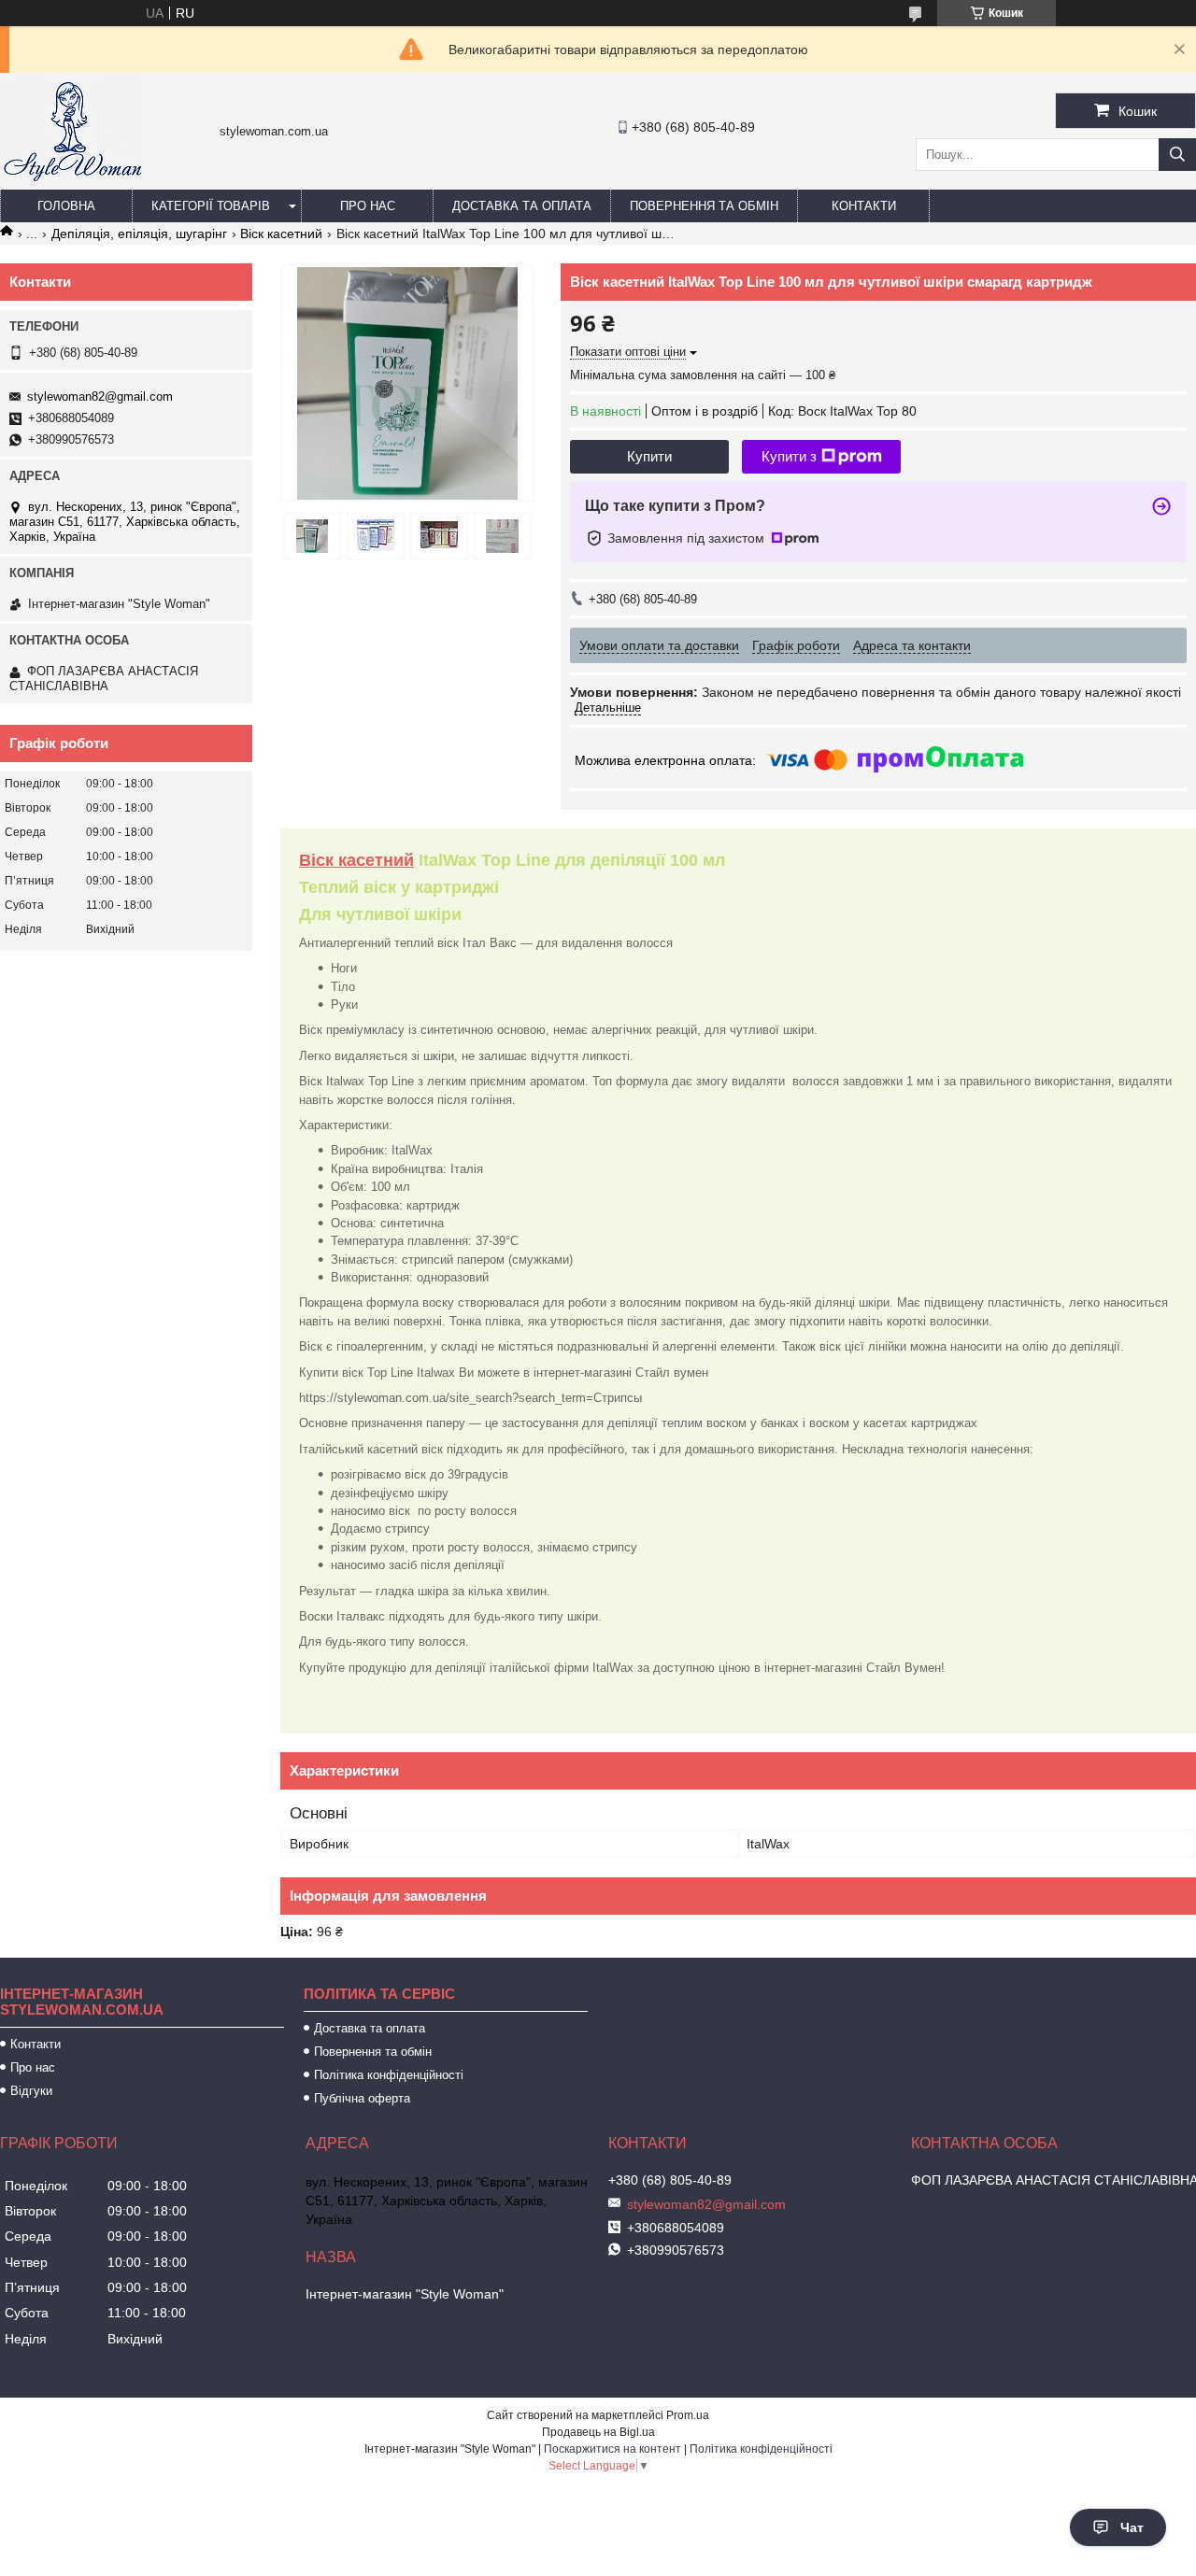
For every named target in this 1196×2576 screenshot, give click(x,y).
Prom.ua (688, 2415)
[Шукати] (1177, 155)
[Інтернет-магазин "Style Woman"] (72, 181)
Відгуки (31, 2091)
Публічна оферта (362, 2098)
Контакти (864, 206)
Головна (66, 206)
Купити (649, 456)
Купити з (789, 456)
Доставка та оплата (522, 206)
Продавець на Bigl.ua (598, 2432)
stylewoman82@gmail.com (100, 396)
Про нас (368, 206)
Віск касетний (281, 234)
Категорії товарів (211, 206)
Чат (1132, 2527)
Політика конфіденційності (389, 2075)
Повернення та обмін (704, 206)
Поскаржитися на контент (612, 2449)
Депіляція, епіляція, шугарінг (139, 234)
